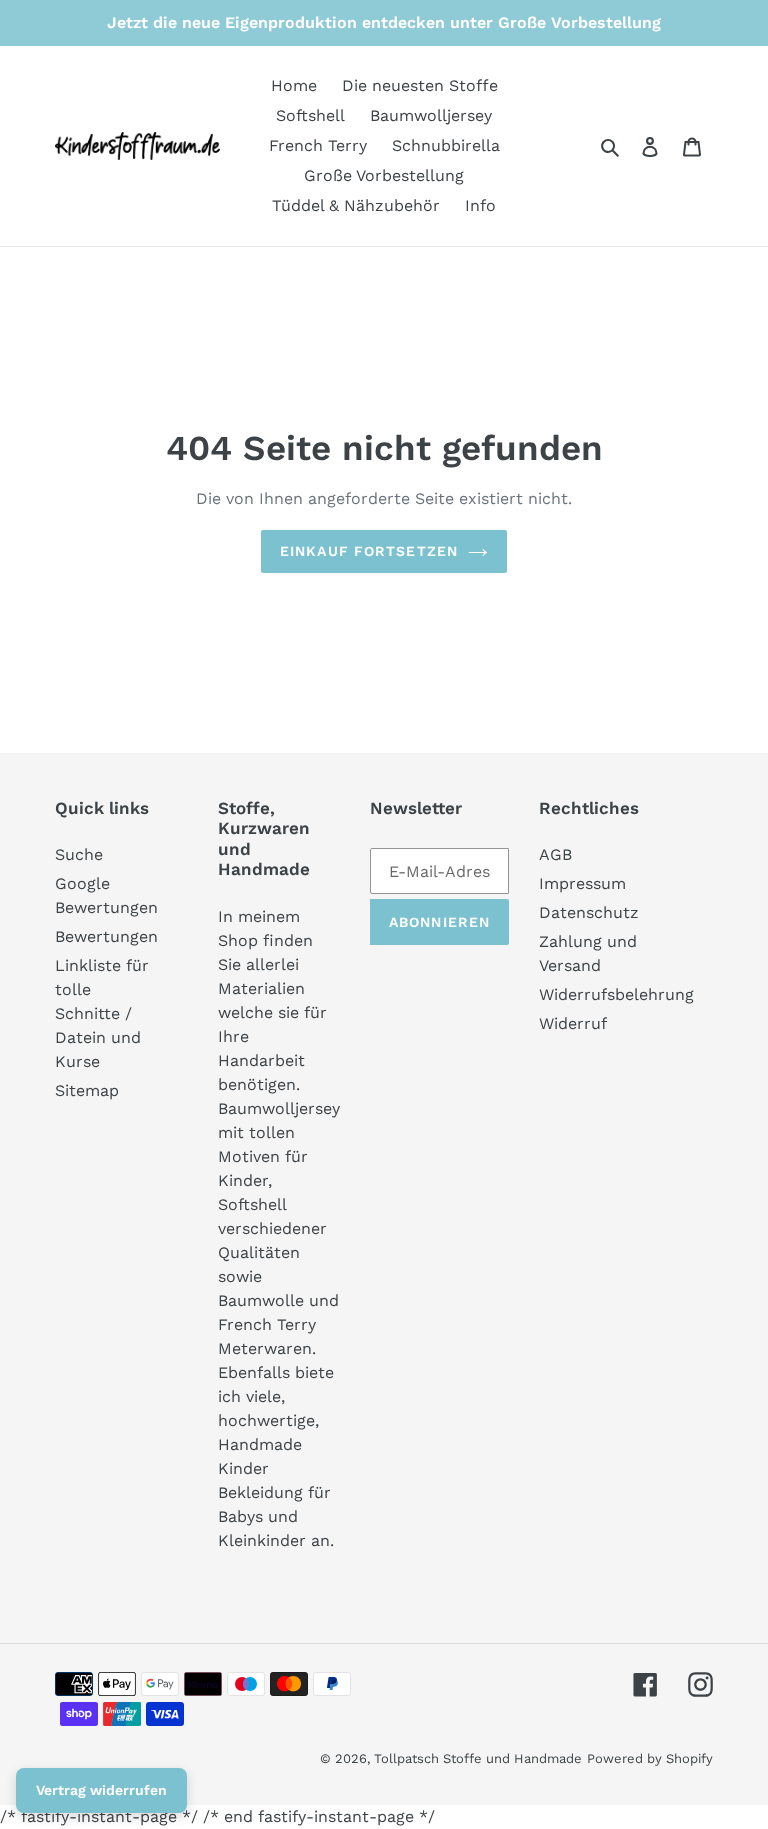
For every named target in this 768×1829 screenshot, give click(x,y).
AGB (555, 854)
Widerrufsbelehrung (616, 994)
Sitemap (87, 1090)
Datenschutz (589, 912)
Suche (79, 854)
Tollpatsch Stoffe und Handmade (478, 1758)
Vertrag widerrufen (101, 1790)
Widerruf (573, 1023)
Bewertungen (106, 936)
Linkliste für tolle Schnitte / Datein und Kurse (102, 1013)
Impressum (582, 883)
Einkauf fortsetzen (369, 551)
